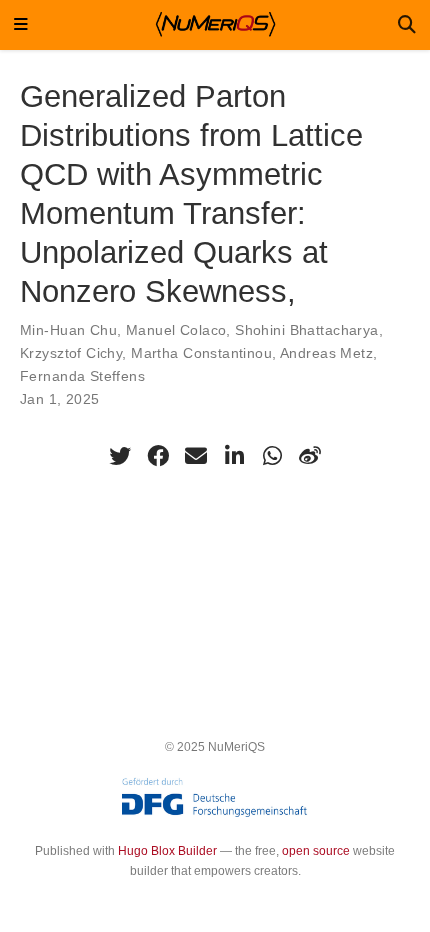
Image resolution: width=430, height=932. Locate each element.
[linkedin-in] (234, 456)
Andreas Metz (326, 353)
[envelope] (196, 456)
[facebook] (158, 456)
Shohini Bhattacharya (306, 330)
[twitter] (120, 456)
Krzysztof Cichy (71, 353)
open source (316, 851)
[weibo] (310, 456)
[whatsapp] (272, 456)
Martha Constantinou (201, 353)
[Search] (407, 25)
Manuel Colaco (176, 330)
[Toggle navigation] (21, 25)
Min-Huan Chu (68, 330)
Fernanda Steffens (82, 376)
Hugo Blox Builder (167, 851)
